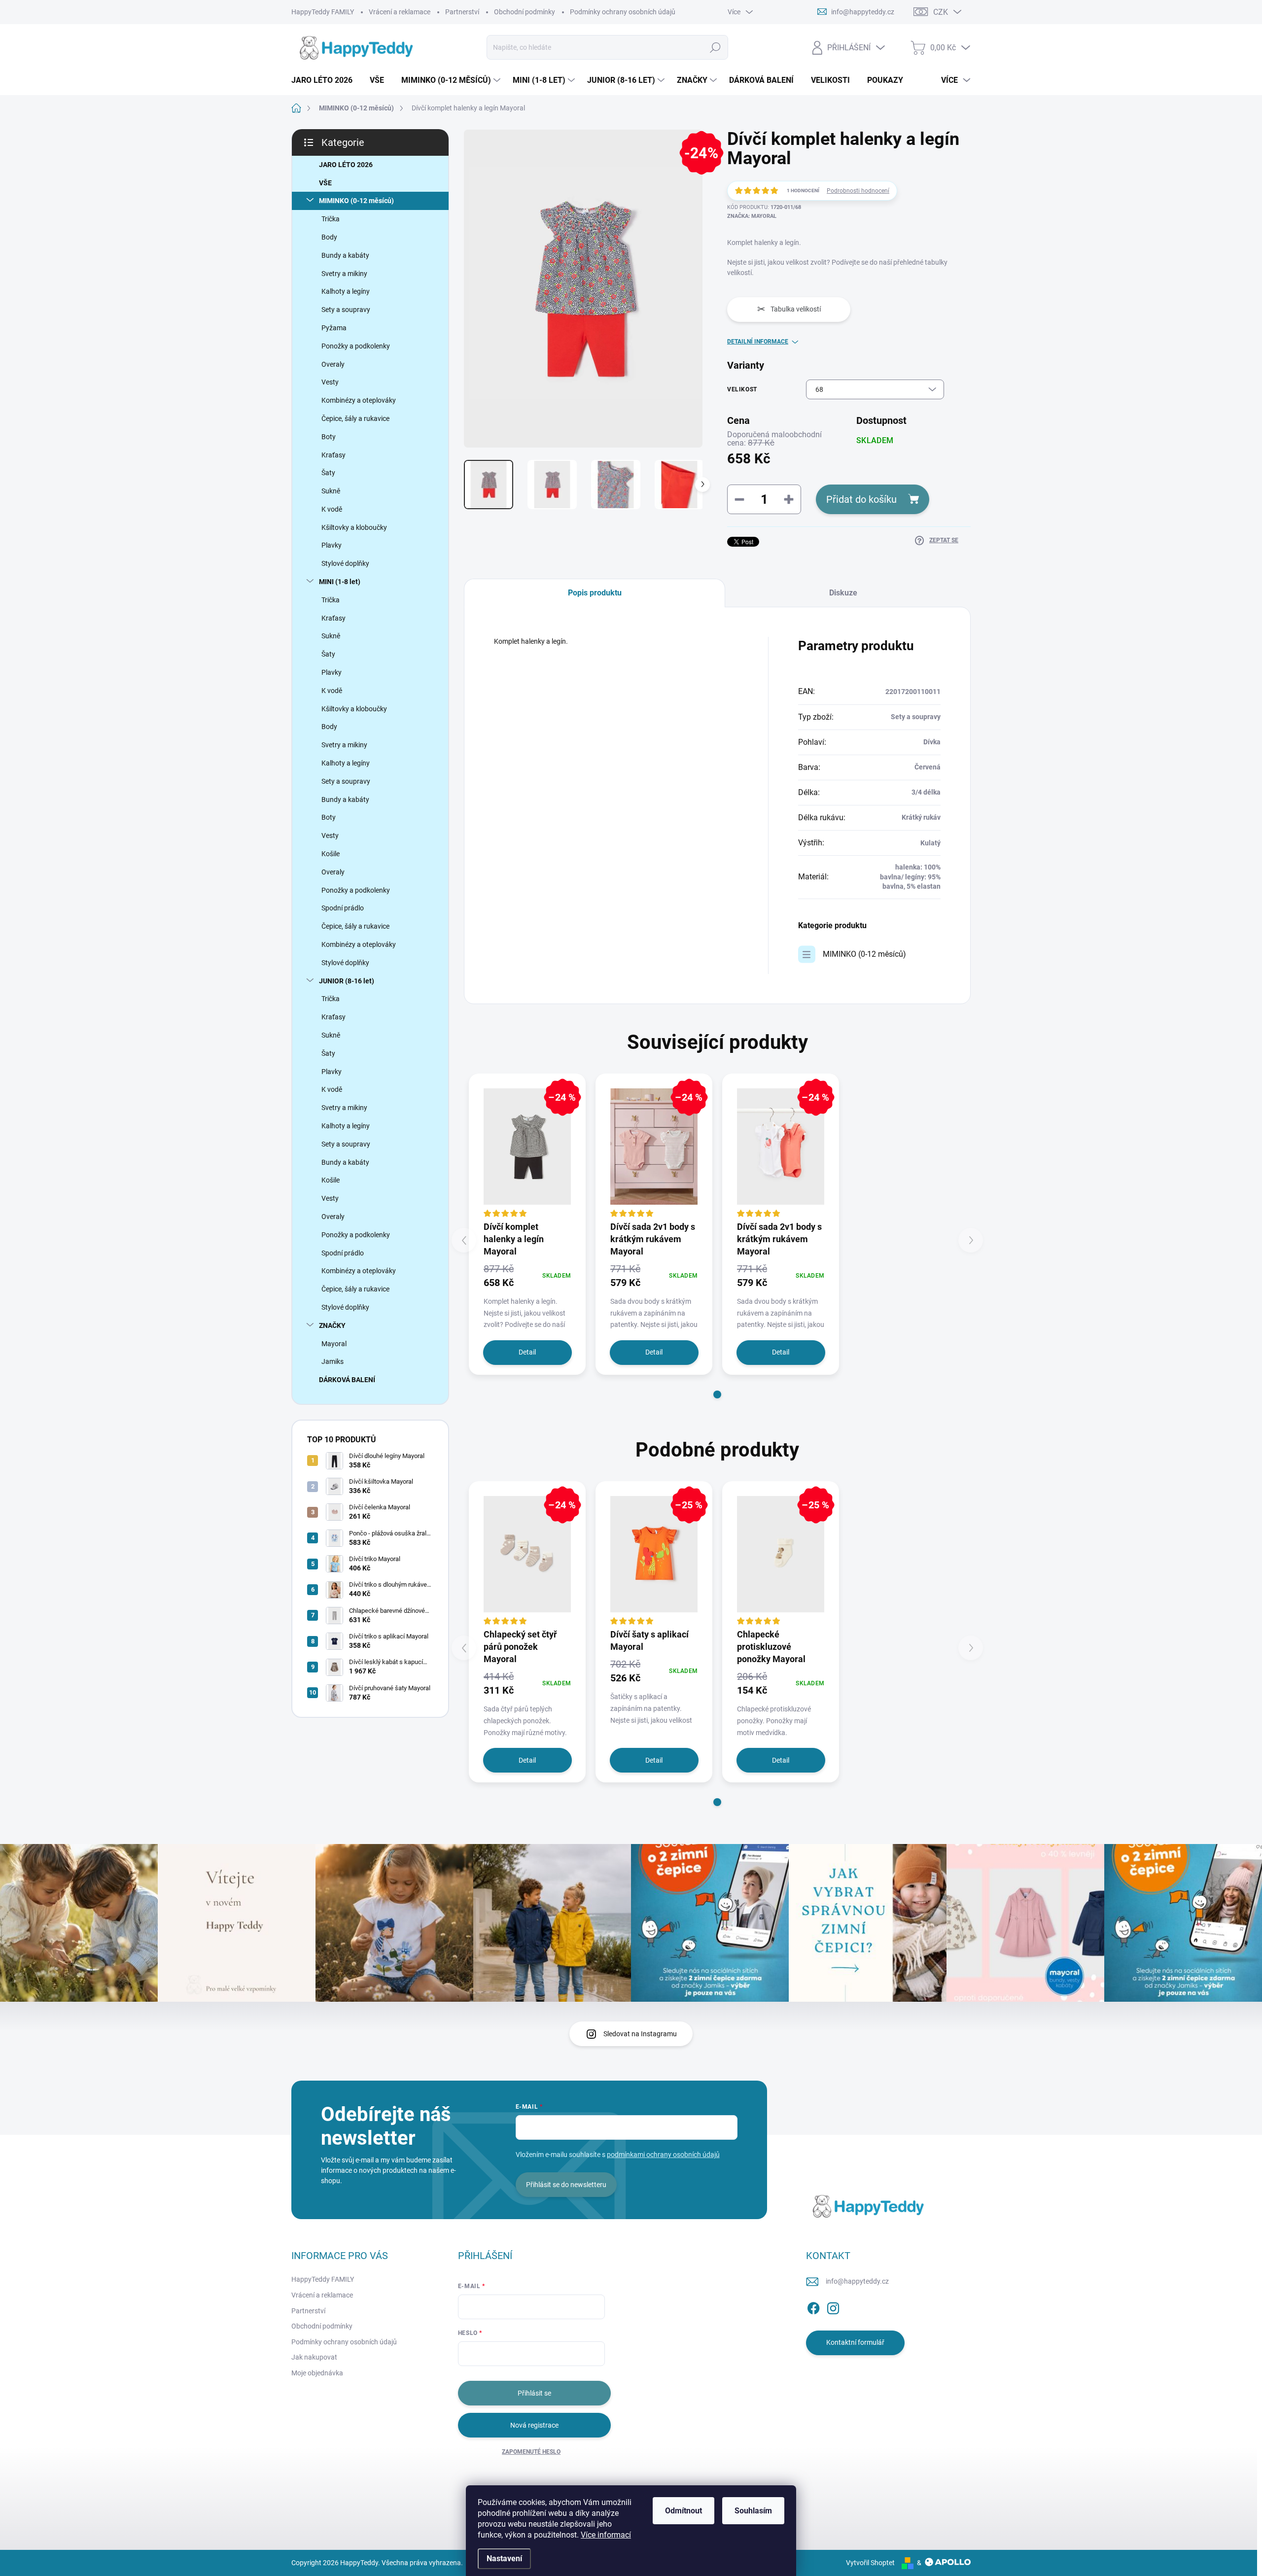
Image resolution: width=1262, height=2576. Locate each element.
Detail (527, 1352)
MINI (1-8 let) (340, 582)
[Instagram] (833, 2306)
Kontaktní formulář (855, 2342)
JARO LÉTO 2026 (346, 165)
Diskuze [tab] (843, 593)
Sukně (331, 491)
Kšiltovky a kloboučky (354, 527)
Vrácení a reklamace (400, 12)
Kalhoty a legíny (346, 291)
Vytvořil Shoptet (870, 2563)
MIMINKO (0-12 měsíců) (356, 201)
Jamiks (333, 1361)
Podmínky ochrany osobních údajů (623, 12)
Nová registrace (534, 2425)
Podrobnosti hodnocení (858, 191)
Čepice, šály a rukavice (355, 418)
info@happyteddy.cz (857, 2281)
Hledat (715, 47)
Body (329, 237)
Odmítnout (684, 2511)
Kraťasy (333, 455)
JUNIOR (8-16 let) (347, 981)
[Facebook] (813, 2306)
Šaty (328, 473)
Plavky (332, 545)
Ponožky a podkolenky (356, 346)
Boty (329, 437)
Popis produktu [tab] (595, 593)
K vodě (332, 509)
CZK (941, 12)
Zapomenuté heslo (531, 2452)
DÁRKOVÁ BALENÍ (347, 1380)
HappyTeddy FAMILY (323, 12)
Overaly (333, 364)
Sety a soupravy (346, 310)
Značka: (752, 216)
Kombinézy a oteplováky (359, 400)
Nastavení (504, 2559)
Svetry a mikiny (344, 274)
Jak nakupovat (314, 2357)
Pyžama (334, 328)
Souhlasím (753, 2511)
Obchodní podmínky (525, 12)
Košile (331, 854)
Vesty (330, 382)
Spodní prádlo (343, 908)
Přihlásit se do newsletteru (566, 2185)
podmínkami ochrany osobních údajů (663, 2155)
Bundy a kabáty (345, 255)
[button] (717, 1394)
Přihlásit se (534, 2393)
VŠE (325, 183)
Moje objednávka (317, 2373)
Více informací (606, 2535)
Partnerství (462, 12)
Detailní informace (758, 342)
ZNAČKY (332, 1325)
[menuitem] (326, 80)
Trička (331, 219)
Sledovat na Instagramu (640, 2034)
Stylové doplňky (345, 563)
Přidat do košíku (861, 499)
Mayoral (334, 1344)
